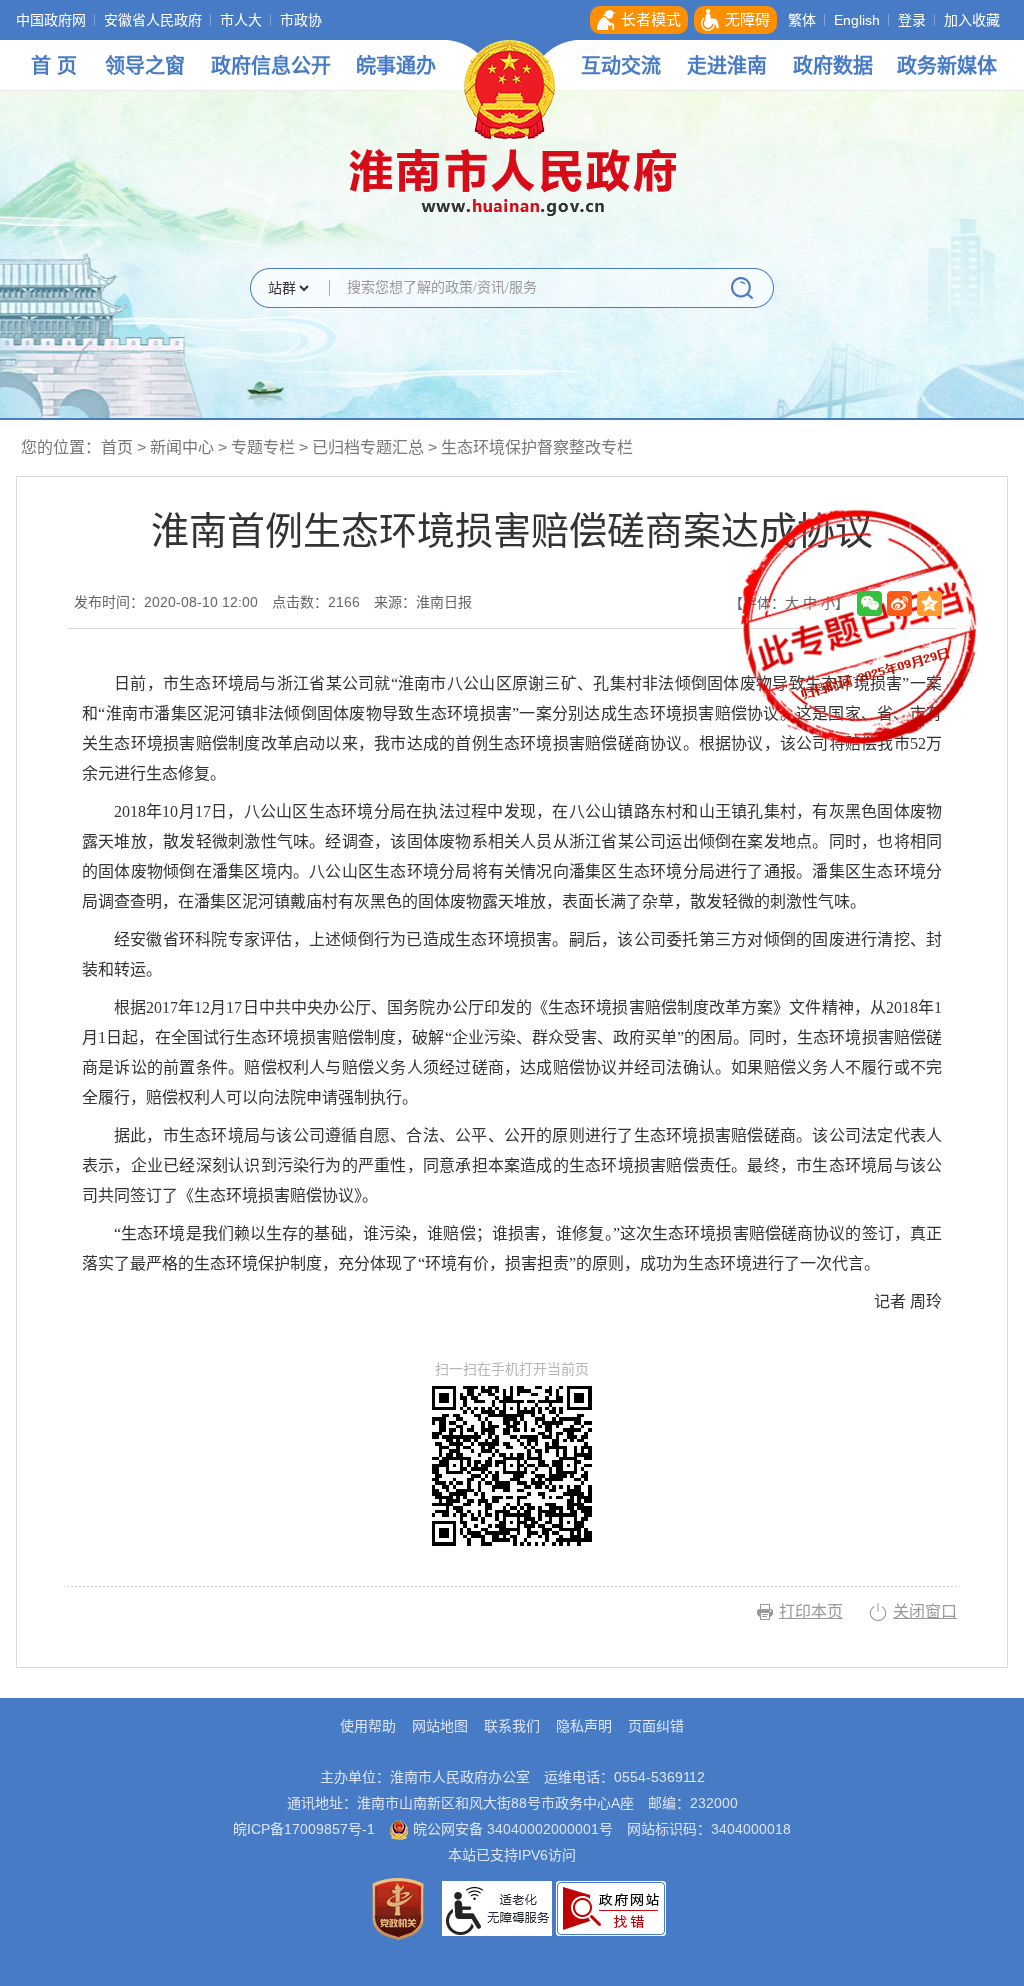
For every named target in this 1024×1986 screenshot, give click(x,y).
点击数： (316, 602)
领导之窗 (145, 66)
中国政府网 (51, 20)
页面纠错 (656, 1726)
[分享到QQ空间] (929, 603)
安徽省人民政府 (153, 20)
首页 (117, 447)
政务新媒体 (947, 66)
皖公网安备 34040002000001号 (511, 1829)
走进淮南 (727, 66)
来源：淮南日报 (423, 602)
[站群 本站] (288, 289)
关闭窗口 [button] (925, 1611)
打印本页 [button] (811, 1611)
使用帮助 (368, 1726)
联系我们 (512, 1726)
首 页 (54, 66)
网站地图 (440, 1726)
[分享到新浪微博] (899, 603)
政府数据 (833, 66)
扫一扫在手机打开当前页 (512, 1369)
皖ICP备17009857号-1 (304, 1829)
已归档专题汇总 (368, 447)
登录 (912, 20)
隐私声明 (584, 1726)
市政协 (301, 20)
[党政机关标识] (398, 1907)
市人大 (241, 20)
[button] (639, 20)
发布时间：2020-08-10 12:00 (166, 602)
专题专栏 (263, 447)
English (857, 20)
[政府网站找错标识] (611, 1907)
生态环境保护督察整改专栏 (537, 447)
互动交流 (621, 66)
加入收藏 (972, 20)
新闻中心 (182, 447)
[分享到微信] (869, 603)
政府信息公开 (271, 66)
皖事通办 (396, 66)
